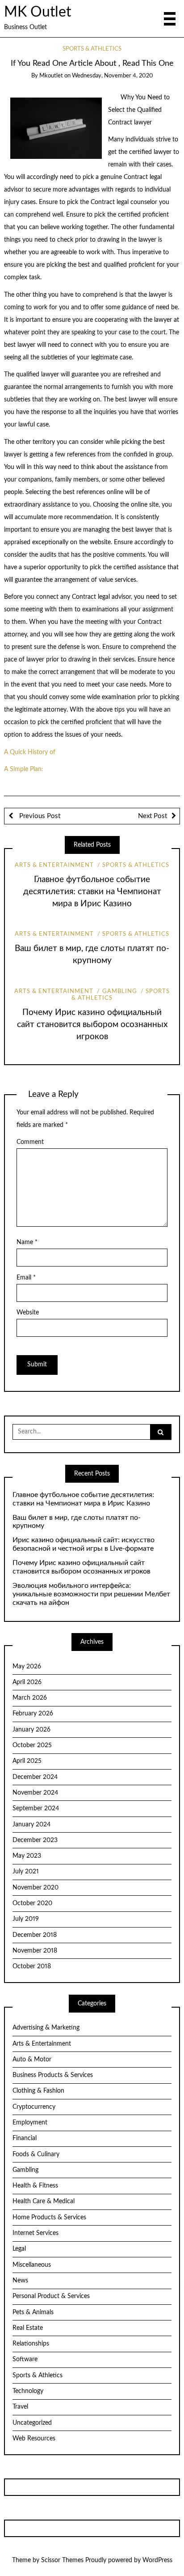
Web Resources (34, 2439)
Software (25, 2359)
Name (27, 1242)
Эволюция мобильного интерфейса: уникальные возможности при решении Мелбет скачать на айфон (91, 1594)
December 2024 (35, 1777)
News (20, 2281)
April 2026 (27, 1682)
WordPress (157, 2560)
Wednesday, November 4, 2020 (113, 76)
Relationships (31, 2344)
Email (26, 1278)
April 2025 (27, 1761)
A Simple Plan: (24, 769)
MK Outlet (38, 12)
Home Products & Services (49, 2218)
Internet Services (36, 2233)
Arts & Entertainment (54, 865)
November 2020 (36, 1888)
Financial (25, 2138)
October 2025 (32, 1745)
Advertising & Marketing (46, 2028)
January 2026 (31, 1730)
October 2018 (32, 1966)
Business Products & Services (53, 2075)
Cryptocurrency (34, 2107)
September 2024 (36, 1808)
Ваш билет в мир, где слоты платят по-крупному (77, 1522)
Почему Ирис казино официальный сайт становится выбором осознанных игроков (92, 1025)
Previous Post (39, 816)
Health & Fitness (35, 2186)
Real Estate (28, 2328)
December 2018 (35, 1935)
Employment (30, 2123)
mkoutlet (51, 76)
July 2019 (26, 1919)
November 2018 (35, 1951)
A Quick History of (30, 752)
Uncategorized (32, 2423)
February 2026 (33, 1714)
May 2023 (27, 1856)
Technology (28, 2391)
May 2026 (27, 1667)
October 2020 (32, 1903)
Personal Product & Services (51, 2296)
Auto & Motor (32, 2060)
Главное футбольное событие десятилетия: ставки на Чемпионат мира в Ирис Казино (92, 892)
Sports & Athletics (92, 49)
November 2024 (35, 1793)
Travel (20, 2407)
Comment (30, 1142)
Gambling (119, 992)
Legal (19, 2249)
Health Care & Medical (44, 2201)
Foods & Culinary (36, 2154)
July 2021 (26, 1872)
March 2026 (30, 1698)
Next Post (153, 816)
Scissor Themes (62, 2560)
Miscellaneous (32, 2265)
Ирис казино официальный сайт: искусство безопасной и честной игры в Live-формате (84, 1544)
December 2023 (35, 1840)
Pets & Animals (33, 2312)
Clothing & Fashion (38, 2091)
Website (28, 1313)
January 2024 (31, 1825)
